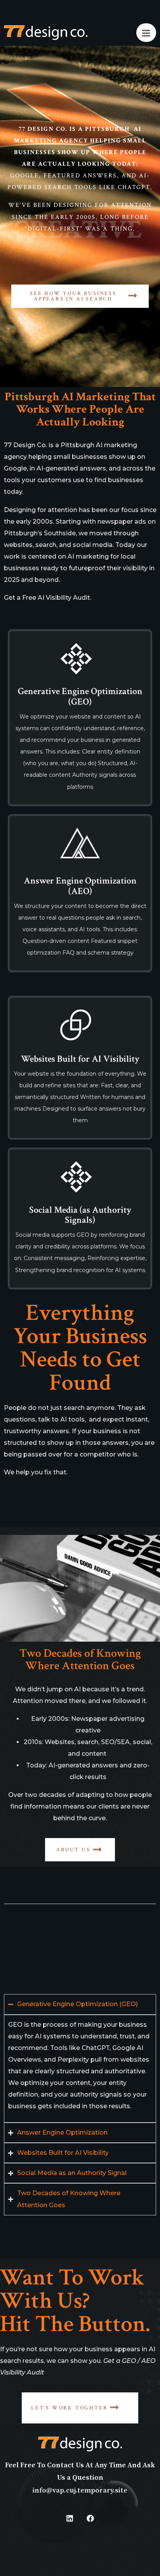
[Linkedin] (70, 2518)
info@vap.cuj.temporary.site (80, 2490)
